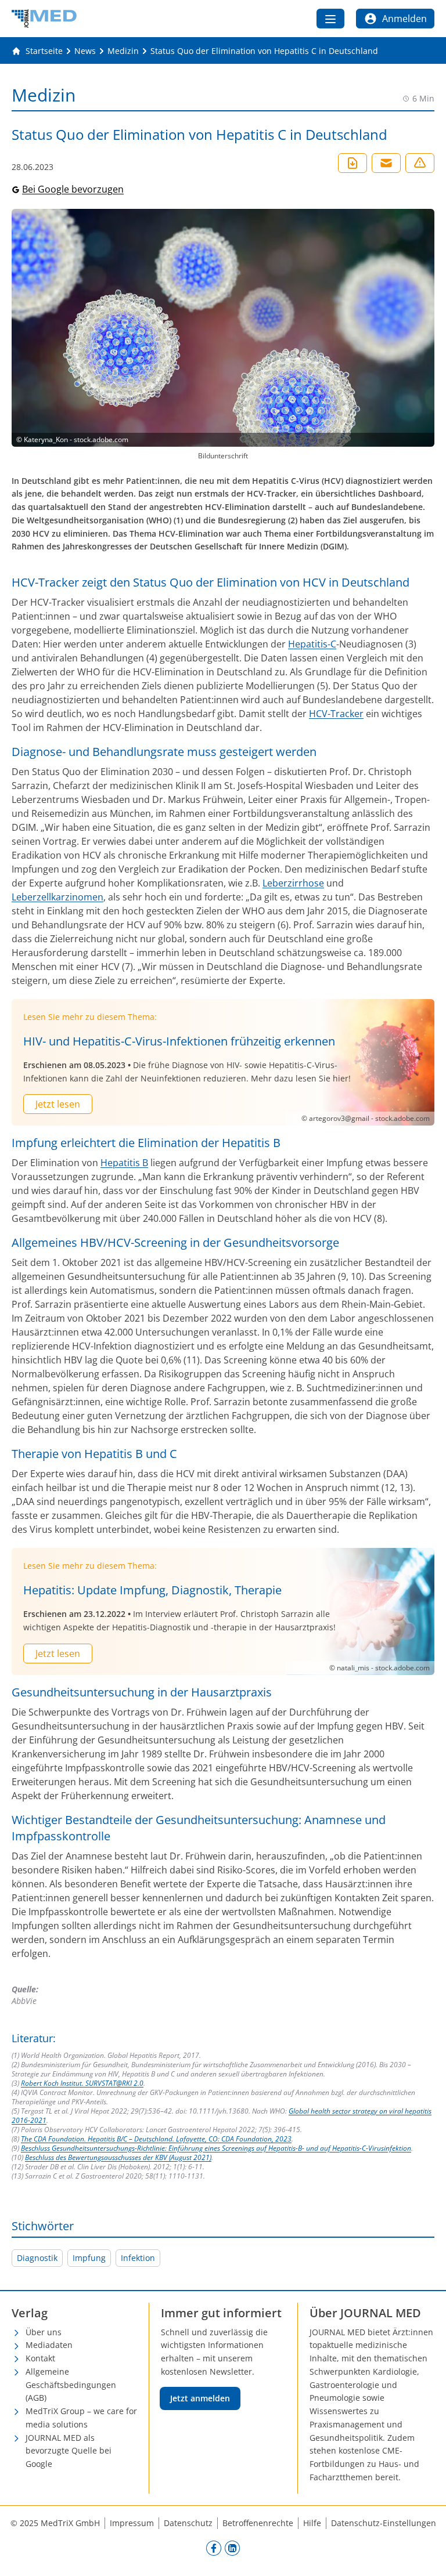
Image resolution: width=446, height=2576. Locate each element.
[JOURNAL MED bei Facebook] (214, 2548)
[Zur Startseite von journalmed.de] (44, 19)
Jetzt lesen (58, 1104)
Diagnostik (37, 2258)
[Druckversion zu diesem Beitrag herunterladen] (353, 163)
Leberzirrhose (293, 883)
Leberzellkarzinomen (57, 897)
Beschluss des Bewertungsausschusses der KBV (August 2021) (118, 2157)
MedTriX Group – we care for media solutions (81, 2418)
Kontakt (40, 2358)
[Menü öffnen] (330, 19)
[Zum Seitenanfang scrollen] (425, 2555)
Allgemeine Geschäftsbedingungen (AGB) (71, 2385)
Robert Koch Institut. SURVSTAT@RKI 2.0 (82, 2083)
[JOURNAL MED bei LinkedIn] (232, 2548)
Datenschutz (188, 2523)
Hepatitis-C (312, 644)
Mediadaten (49, 2345)
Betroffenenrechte (258, 2523)
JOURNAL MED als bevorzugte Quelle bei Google (69, 2451)
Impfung (89, 2258)
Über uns (44, 2332)
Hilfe (312, 2523)
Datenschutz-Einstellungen (384, 2523)
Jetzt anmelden (200, 2398)
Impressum (132, 2523)
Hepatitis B (124, 1163)
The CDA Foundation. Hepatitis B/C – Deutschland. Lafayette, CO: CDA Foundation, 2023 (156, 2139)
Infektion (138, 2258)
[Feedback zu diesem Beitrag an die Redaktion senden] (420, 163)
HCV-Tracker (336, 714)
